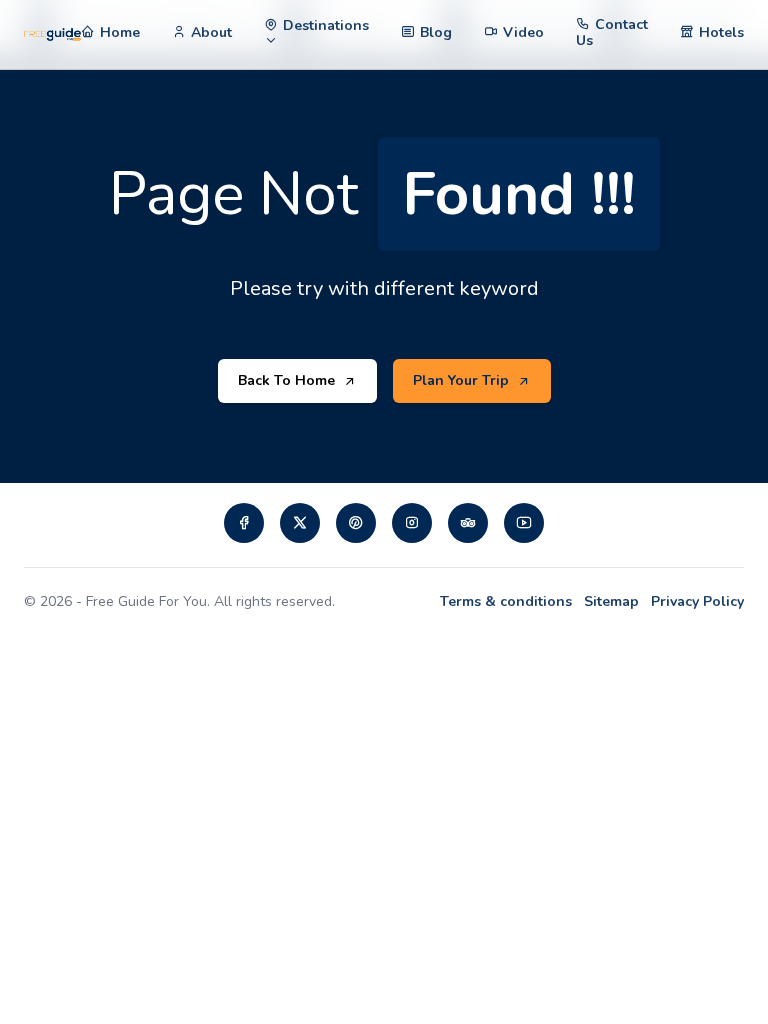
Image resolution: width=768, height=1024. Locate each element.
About (211, 32)
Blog (436, 32)
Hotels (721, 32)
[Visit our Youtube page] (524, 523)
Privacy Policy (697, 601)
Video (523, 32)
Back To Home (286, 380)
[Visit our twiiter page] (300, 523)
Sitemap (611, 601)
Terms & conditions (506, 601)
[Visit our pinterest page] (356, 523)
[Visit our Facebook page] (244, 523)
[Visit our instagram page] (412, 523)
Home (120, 32)
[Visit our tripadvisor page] (468, 523)
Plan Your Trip (461, 380)
